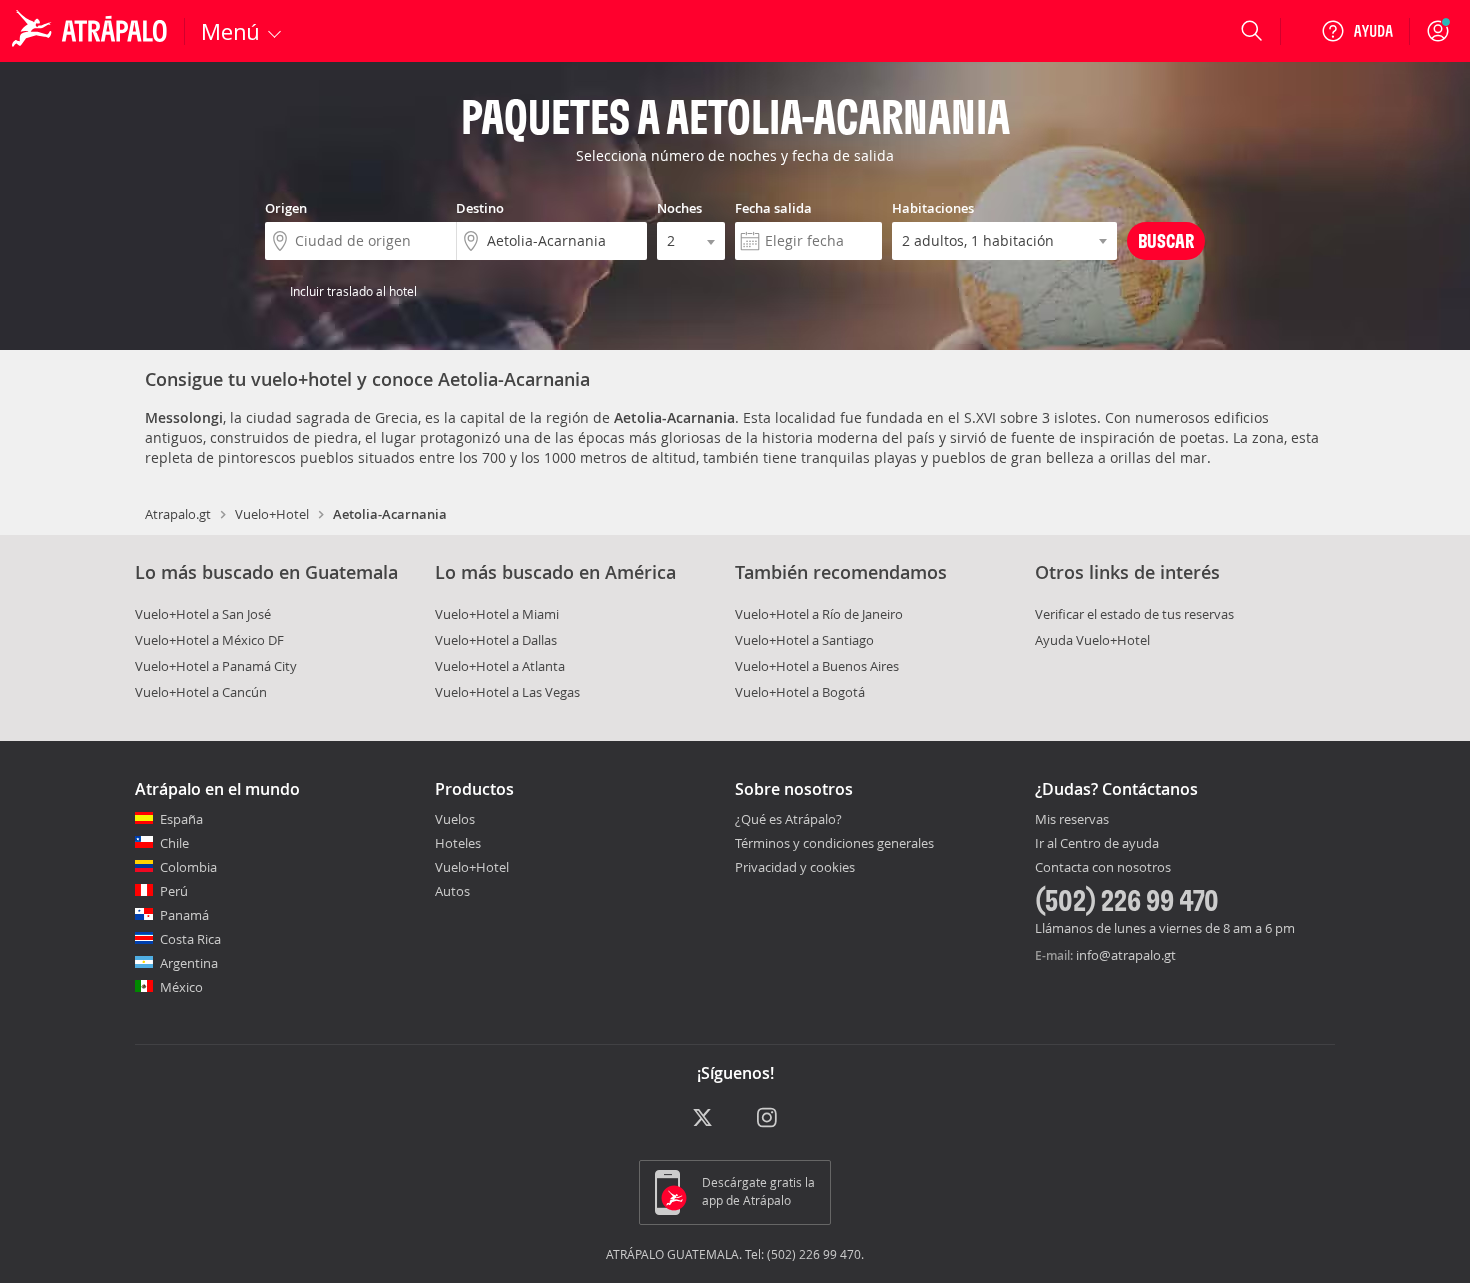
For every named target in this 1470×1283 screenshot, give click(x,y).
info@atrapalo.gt (1126, 955)
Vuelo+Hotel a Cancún (201, 692)
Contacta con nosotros (1103, 868)
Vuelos (455, 819)
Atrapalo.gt (178, 514)
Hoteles (458, 843)
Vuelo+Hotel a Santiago (804, 640)
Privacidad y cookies (795, 867)
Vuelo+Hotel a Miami (497, 614)
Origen (286, 208)
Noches (679, 208)
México (181, 987)
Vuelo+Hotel (272, 514)
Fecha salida (773, 208)
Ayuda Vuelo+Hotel (1092, 640)
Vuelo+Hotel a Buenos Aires (817, 666)
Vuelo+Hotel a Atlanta (500, 666)
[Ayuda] (1357, 31)
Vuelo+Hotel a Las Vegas (507, 692)
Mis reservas (1072, 820)
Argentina (189, 963)
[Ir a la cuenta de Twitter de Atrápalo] (702, 1118)
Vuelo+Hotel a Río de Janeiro (819, 614)
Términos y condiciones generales (834, 843)
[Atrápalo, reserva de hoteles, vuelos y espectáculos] (92, 31)
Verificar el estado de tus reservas (1134, 614)
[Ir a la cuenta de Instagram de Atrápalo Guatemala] (768, 1118)
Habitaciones (933, 208)
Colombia (188, 867)
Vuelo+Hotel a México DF (209, 640)
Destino (480, 208)
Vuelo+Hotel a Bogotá (800, 692)
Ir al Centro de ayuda (1097, 844)
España (181, 819)
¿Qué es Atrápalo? (788, 819)
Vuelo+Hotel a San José (203, 614)
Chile (174, 843)
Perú (174, 891)
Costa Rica (190, 939)
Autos (452, 891)
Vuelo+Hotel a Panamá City (216, 666)
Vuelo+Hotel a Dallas (496, 640)
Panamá (184, 915)
